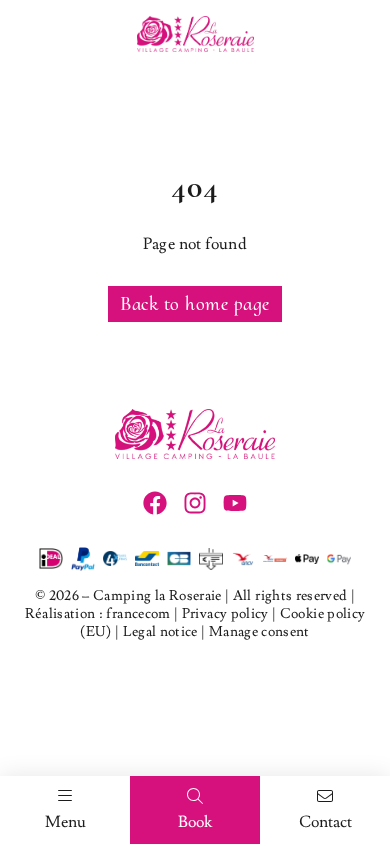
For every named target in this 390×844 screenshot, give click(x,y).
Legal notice (160, 632)
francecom (138, 614)
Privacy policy (225, 614)
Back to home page (195, 304)
